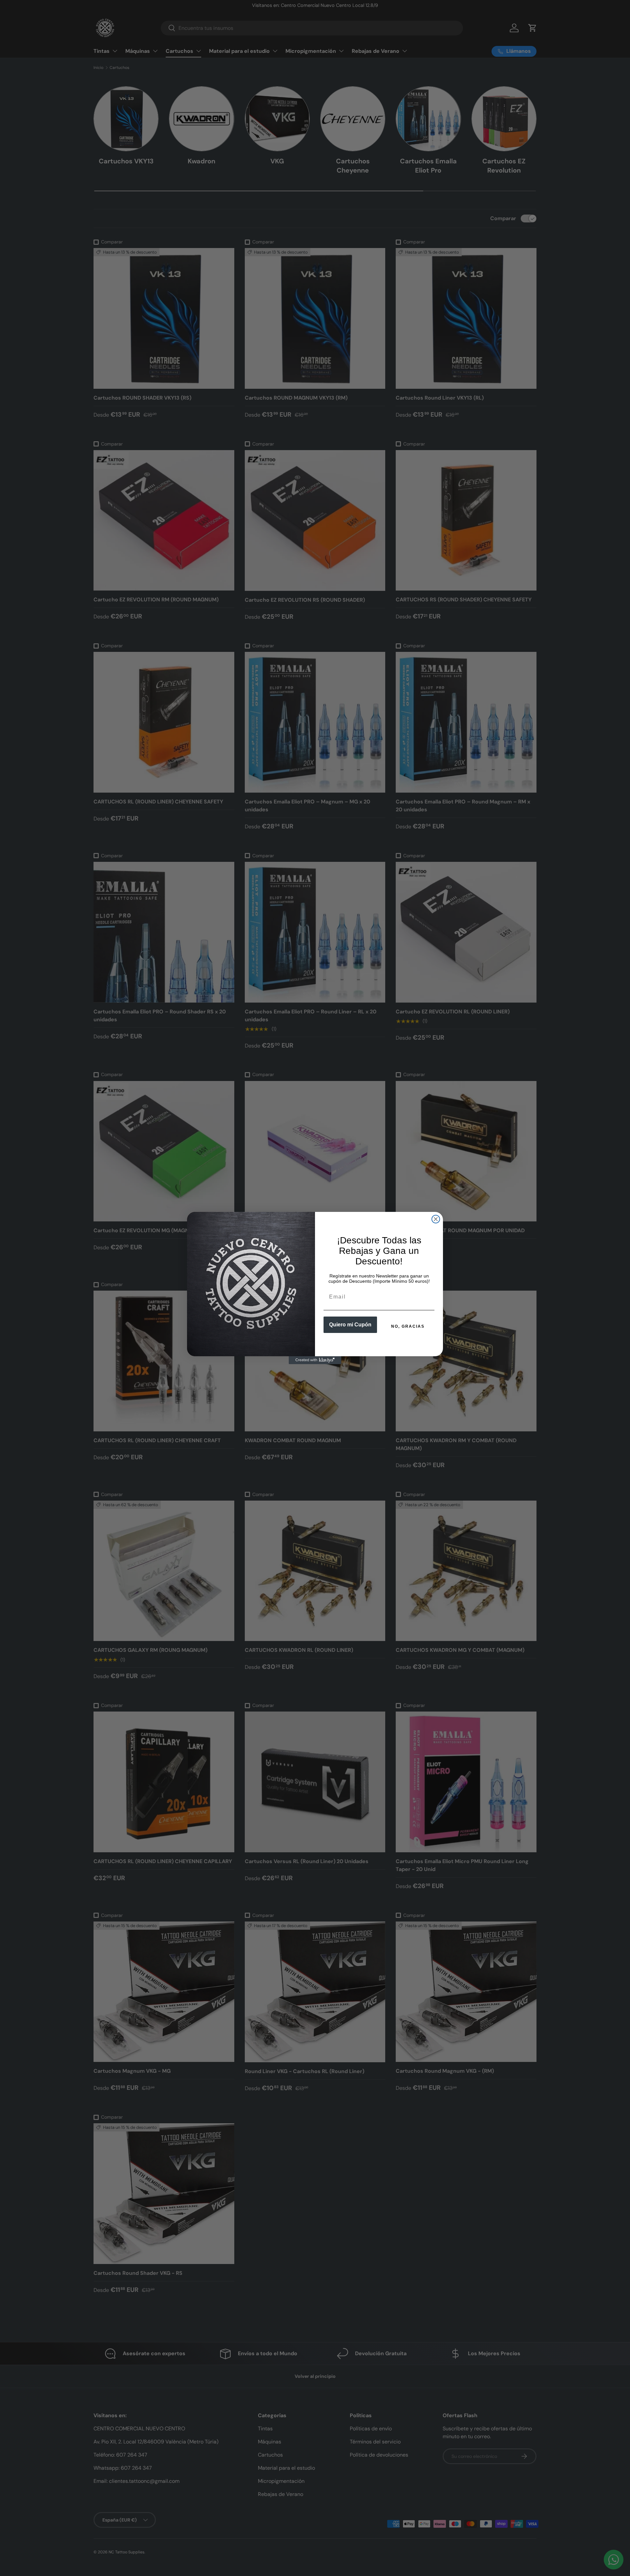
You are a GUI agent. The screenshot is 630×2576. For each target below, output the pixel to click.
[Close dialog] (436, 1219)
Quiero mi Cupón (350, 1325)
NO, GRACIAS (408, 1326)
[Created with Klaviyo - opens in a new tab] (315, 1360)
